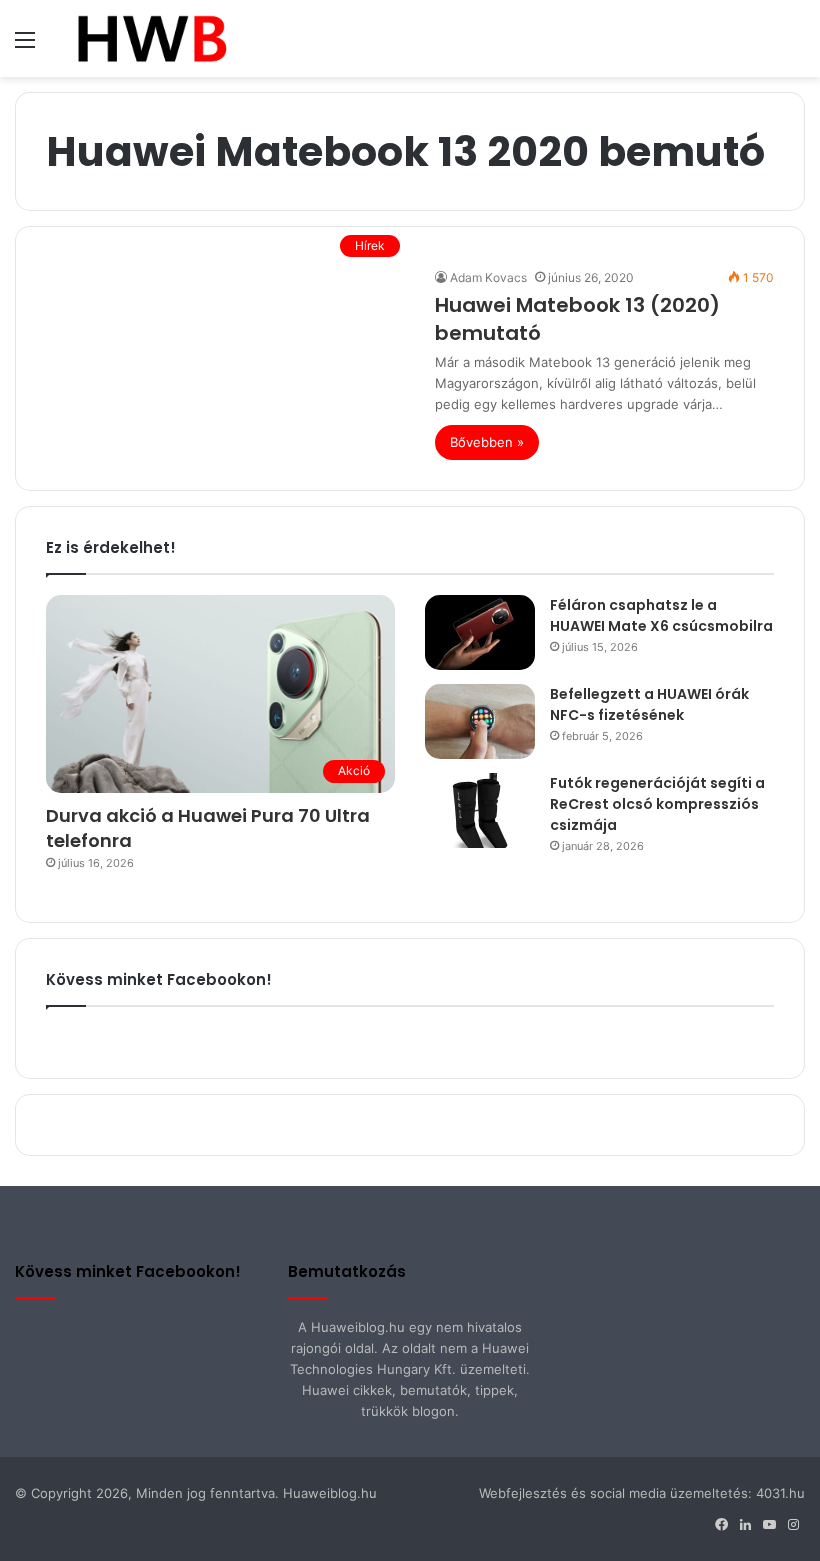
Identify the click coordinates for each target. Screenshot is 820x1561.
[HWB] (151, 38)
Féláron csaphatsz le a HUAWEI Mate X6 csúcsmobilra (661, 615)
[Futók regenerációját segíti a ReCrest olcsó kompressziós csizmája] (480, 810)
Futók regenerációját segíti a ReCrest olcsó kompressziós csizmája (657, 804)
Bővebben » (487, 442)
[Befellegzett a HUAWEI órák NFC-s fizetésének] (480, 721)
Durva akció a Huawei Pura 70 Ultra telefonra (208, 828)
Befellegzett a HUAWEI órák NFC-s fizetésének (649, 704)
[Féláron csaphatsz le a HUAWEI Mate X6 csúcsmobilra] (480, 632)
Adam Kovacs (488, 277)
